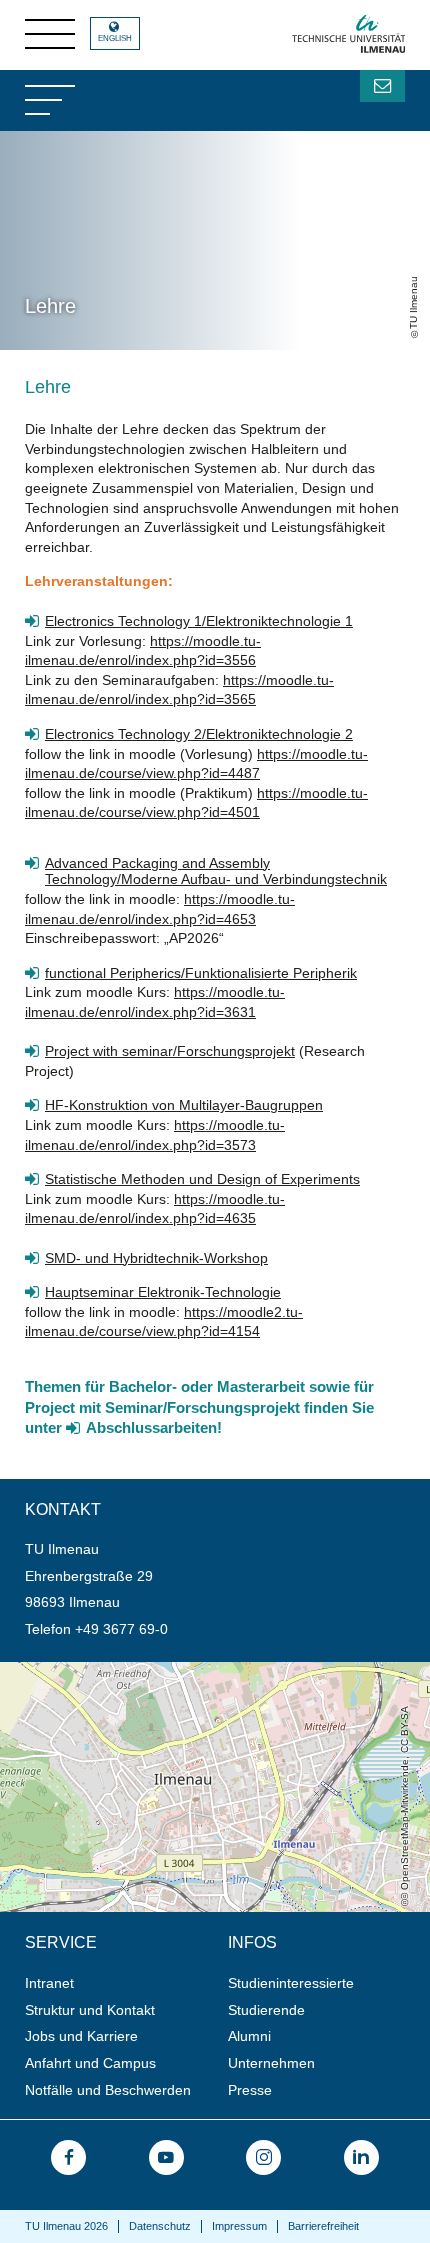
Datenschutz (160, 2226)
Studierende (266, 2010)
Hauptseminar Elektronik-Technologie (163, 1292)
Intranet (49, 1983)
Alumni (249, 2036)
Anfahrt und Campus (90, 2063)
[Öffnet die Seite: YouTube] (166, 2157)
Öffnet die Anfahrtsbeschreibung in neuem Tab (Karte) (171, 1670)
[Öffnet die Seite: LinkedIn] (361, 2157)
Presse (250, 2090)
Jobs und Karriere (81, 2036)
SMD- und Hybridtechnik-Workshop (156, 1258)
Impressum (239, 2226)
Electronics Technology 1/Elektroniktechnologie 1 (199, 621)
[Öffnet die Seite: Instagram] (263, 2157)
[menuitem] (120, 1983)
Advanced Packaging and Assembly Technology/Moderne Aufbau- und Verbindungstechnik (216, 871)
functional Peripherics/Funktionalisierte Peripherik (201, 973)
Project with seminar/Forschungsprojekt (170, 1051)
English (115, 38)
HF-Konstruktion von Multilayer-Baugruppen (184, 1105)
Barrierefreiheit (323, 2226)
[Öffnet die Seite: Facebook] (68, 2157)
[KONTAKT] (382, 86)
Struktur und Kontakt (90, 2010)
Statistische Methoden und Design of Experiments (202, 1179)
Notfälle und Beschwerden (108, 2090)
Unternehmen (271, 2063)
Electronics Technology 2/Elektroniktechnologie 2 (199, 734)
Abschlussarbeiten (151, 1428)
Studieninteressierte (291, 1983)
